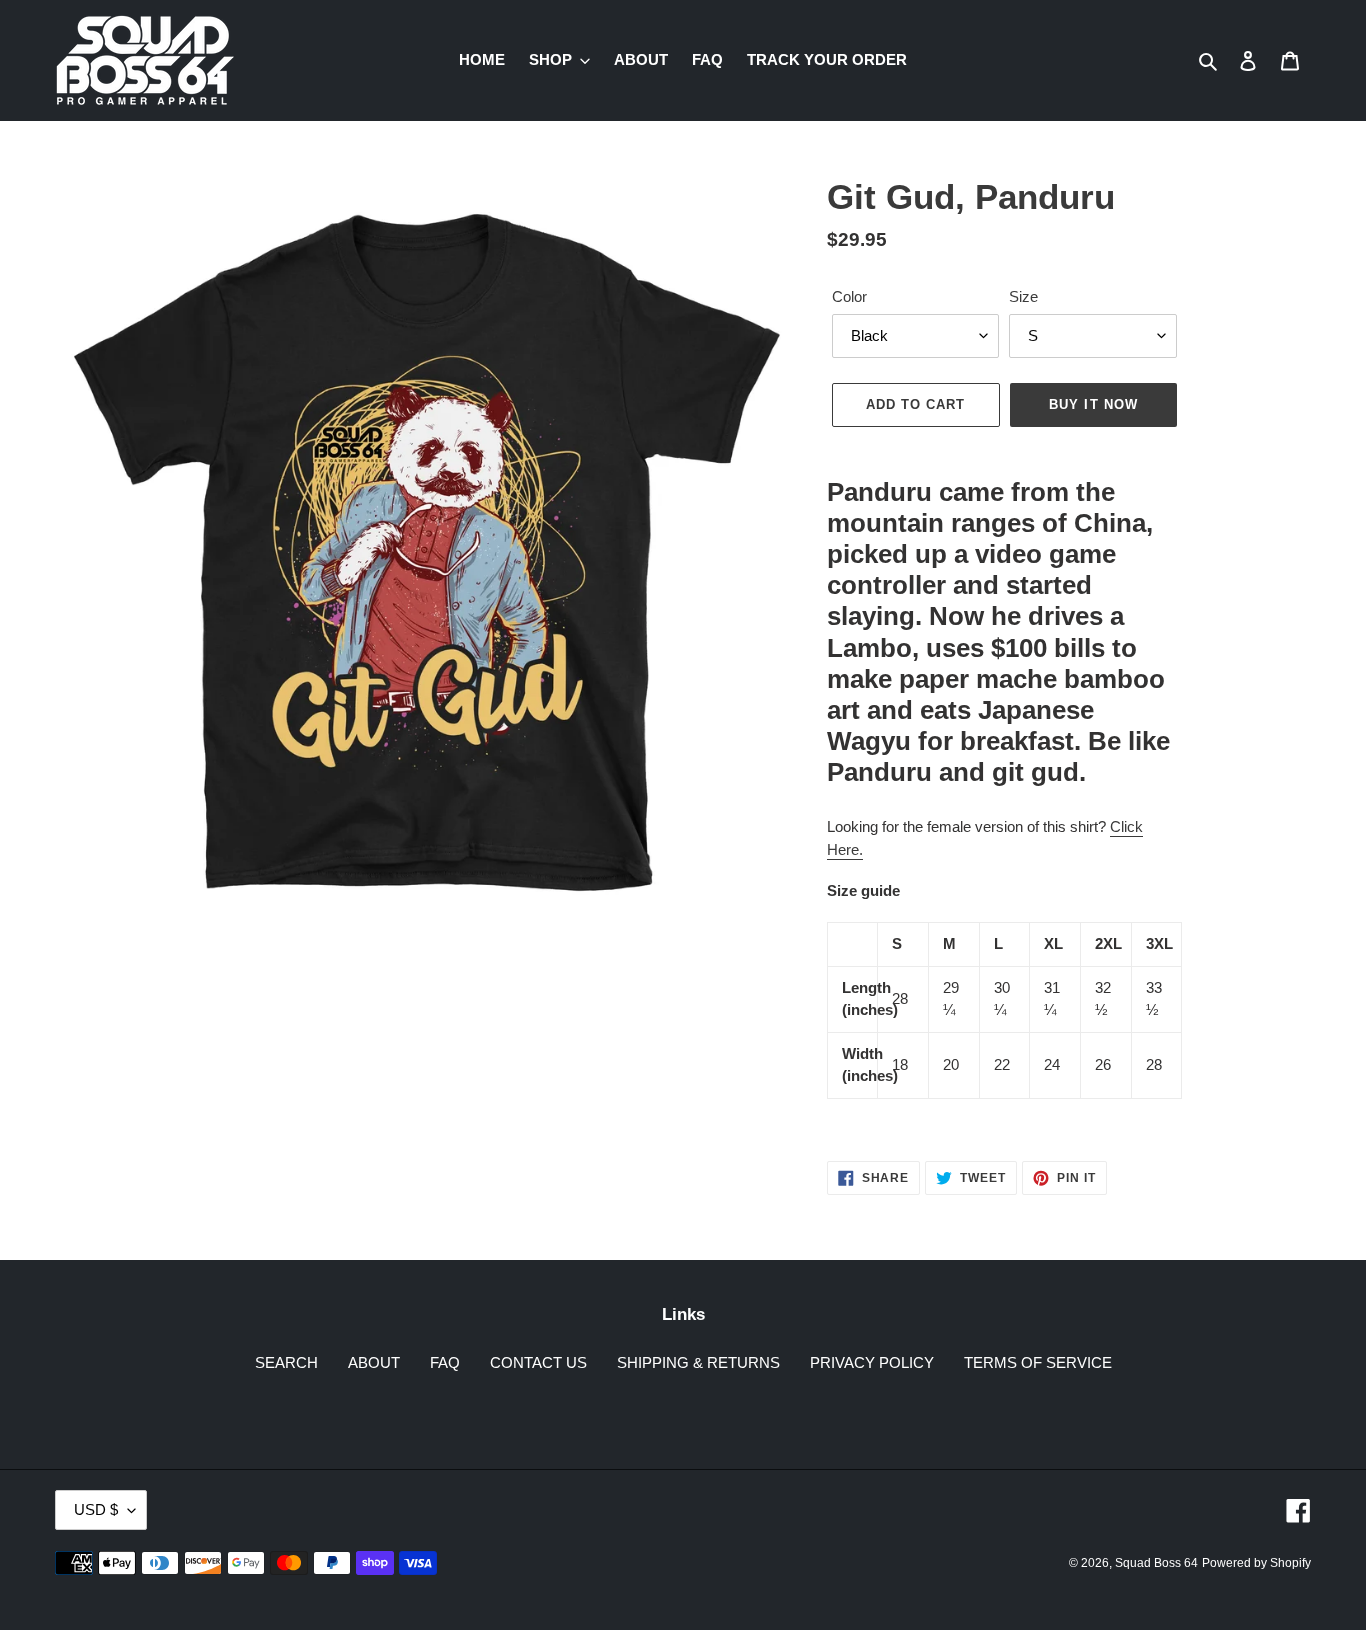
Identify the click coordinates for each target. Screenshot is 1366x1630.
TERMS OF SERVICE (1038, 1362)
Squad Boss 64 (1156, 1563)
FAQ (445, 1362)
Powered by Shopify (1256, 1563)
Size (1023, 296)
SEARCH (286, 1362)
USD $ (96, 1509)
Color (849, 296)
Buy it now (1093, 404)
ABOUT (374, 1362)
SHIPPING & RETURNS (698, 1362)
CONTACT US (538, 1362)
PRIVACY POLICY (872, 1362)
